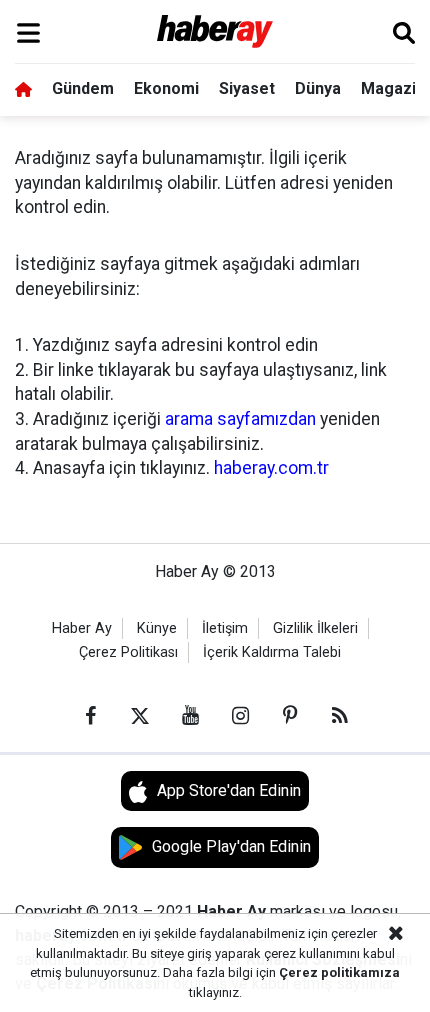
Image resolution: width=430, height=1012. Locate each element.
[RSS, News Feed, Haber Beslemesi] (340, 716)
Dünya (318, 88)
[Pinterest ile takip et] (290, 716)
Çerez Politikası (128, 652)
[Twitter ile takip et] (140, 716)
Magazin (393, 88)
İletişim (225, 628)
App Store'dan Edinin (229, 790)
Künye (157, 628)
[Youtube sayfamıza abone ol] (190, 716)
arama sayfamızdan (240, 419)
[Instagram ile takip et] (240, 716)
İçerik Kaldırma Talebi (272, 652)
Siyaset (247, 88)
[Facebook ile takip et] (90, 716)
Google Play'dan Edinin (231, 846)
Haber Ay (82, 628)
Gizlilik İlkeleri (315, 628)
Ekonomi (166, 88)
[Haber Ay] (215, 32)
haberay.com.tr (271, 468)
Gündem (83, 88)
